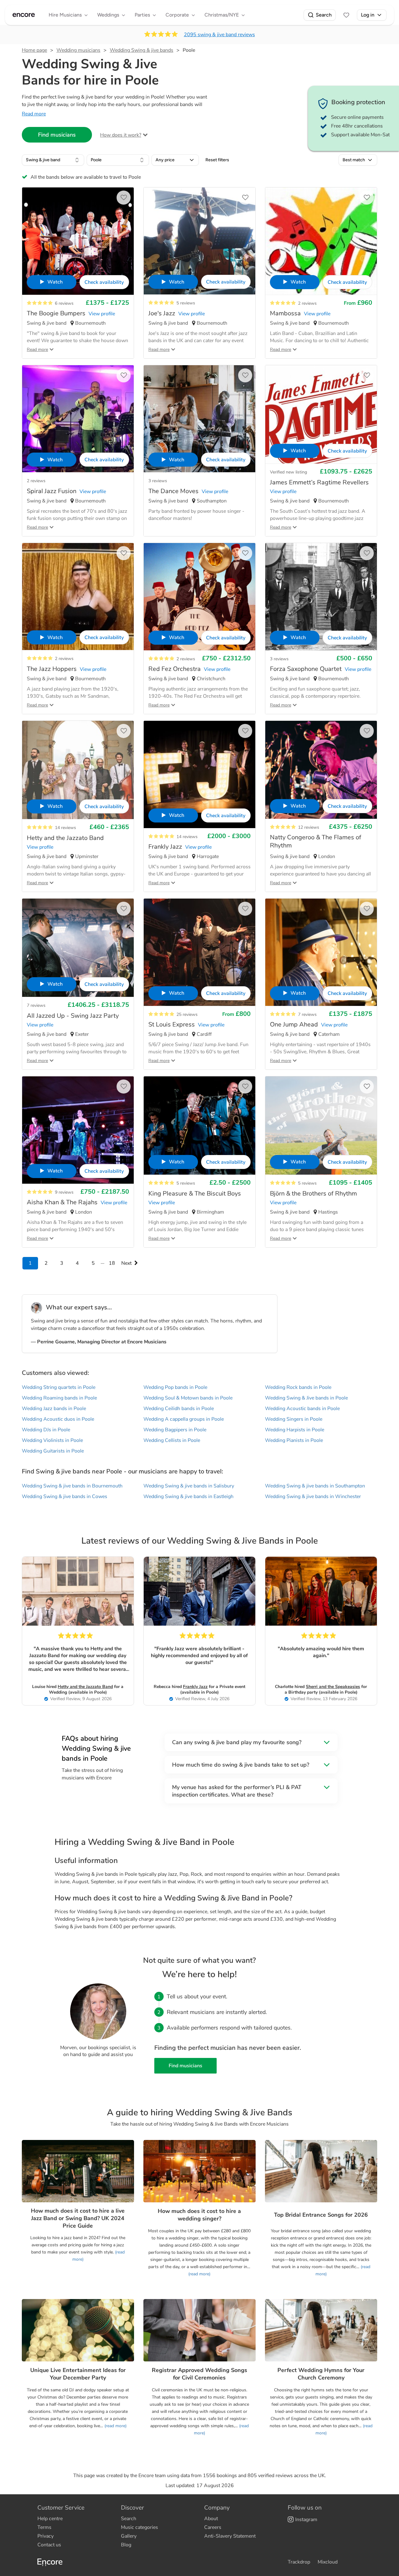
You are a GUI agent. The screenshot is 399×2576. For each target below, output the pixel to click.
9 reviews (64, 1192)
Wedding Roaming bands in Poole (59, 1398)
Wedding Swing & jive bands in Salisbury (189, 1486)
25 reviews (187, 1014)
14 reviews (65, 828)
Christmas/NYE (222, 15)
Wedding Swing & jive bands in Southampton (315, 1486)
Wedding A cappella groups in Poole (184, 1419)
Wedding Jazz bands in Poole (54, 1409)
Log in (368, 15)
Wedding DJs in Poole (46, 1430)
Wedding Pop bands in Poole (175, 1387)
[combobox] (53, 160)
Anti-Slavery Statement (230, 2536)
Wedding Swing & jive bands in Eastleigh (188, 1497)
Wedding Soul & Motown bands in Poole (188, 1398)
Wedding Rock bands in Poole (298, 1387)
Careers (213, 2527)
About (211, 2519)
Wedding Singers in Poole (294, 1419)
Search (324, 15)
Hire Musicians (65, 15)
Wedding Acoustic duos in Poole (58, 1419)
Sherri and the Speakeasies (333, 1687)
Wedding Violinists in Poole (52, 1440)
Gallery (129, 2536)
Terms (44, 2527)
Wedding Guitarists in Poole (53, 1451)
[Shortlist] (346, 15)
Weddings (108, 15)
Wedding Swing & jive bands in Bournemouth (72, 1486)
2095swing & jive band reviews (219, 35)
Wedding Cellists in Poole (172, 1440)
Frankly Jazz (195, 1687)
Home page (34, 50)
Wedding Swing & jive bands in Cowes (65, 1497)
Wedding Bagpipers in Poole (175, 1430)
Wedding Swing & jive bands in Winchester (313, 1497)
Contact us (49, 2545)
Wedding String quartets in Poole (59, 1387)
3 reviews (158, 481)
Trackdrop (299, 2562)
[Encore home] (24, 15)
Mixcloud (328, 2562)
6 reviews (64, 303)
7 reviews (36, 1005)
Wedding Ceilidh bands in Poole (179, 1409)
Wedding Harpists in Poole (295, 1430)
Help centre (50, 2519)
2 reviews (307, 303)
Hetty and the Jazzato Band (85, 1687)
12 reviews (309, 827)
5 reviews (186, 303)
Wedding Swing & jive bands (142, 50)
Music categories (139, 2527)
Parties (142, 15)
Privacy (46, 2536)
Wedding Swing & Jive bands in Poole (306, 1398)
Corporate (177, 15)
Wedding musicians (78, 50)
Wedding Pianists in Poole (294, 1440)
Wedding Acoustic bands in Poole (302, 1409)
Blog (126, 2545)
